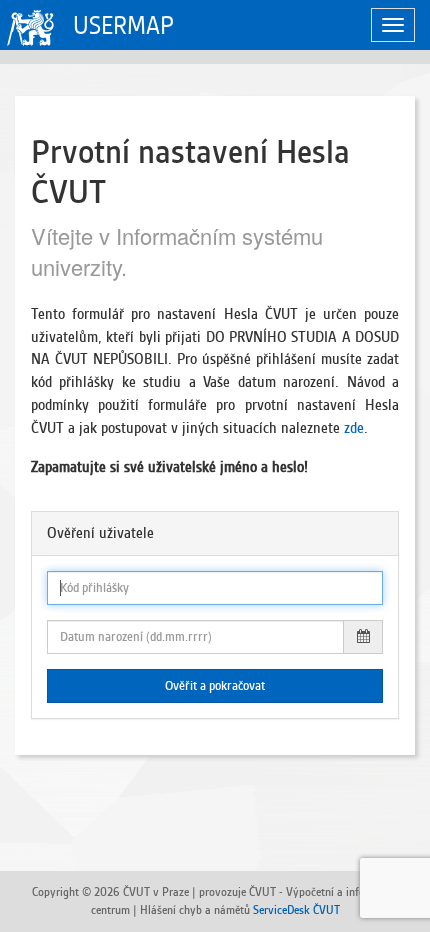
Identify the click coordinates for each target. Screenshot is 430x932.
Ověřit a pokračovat (215, 686)
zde (354, 428)
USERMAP (123, 25)
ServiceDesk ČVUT (296, 909)
